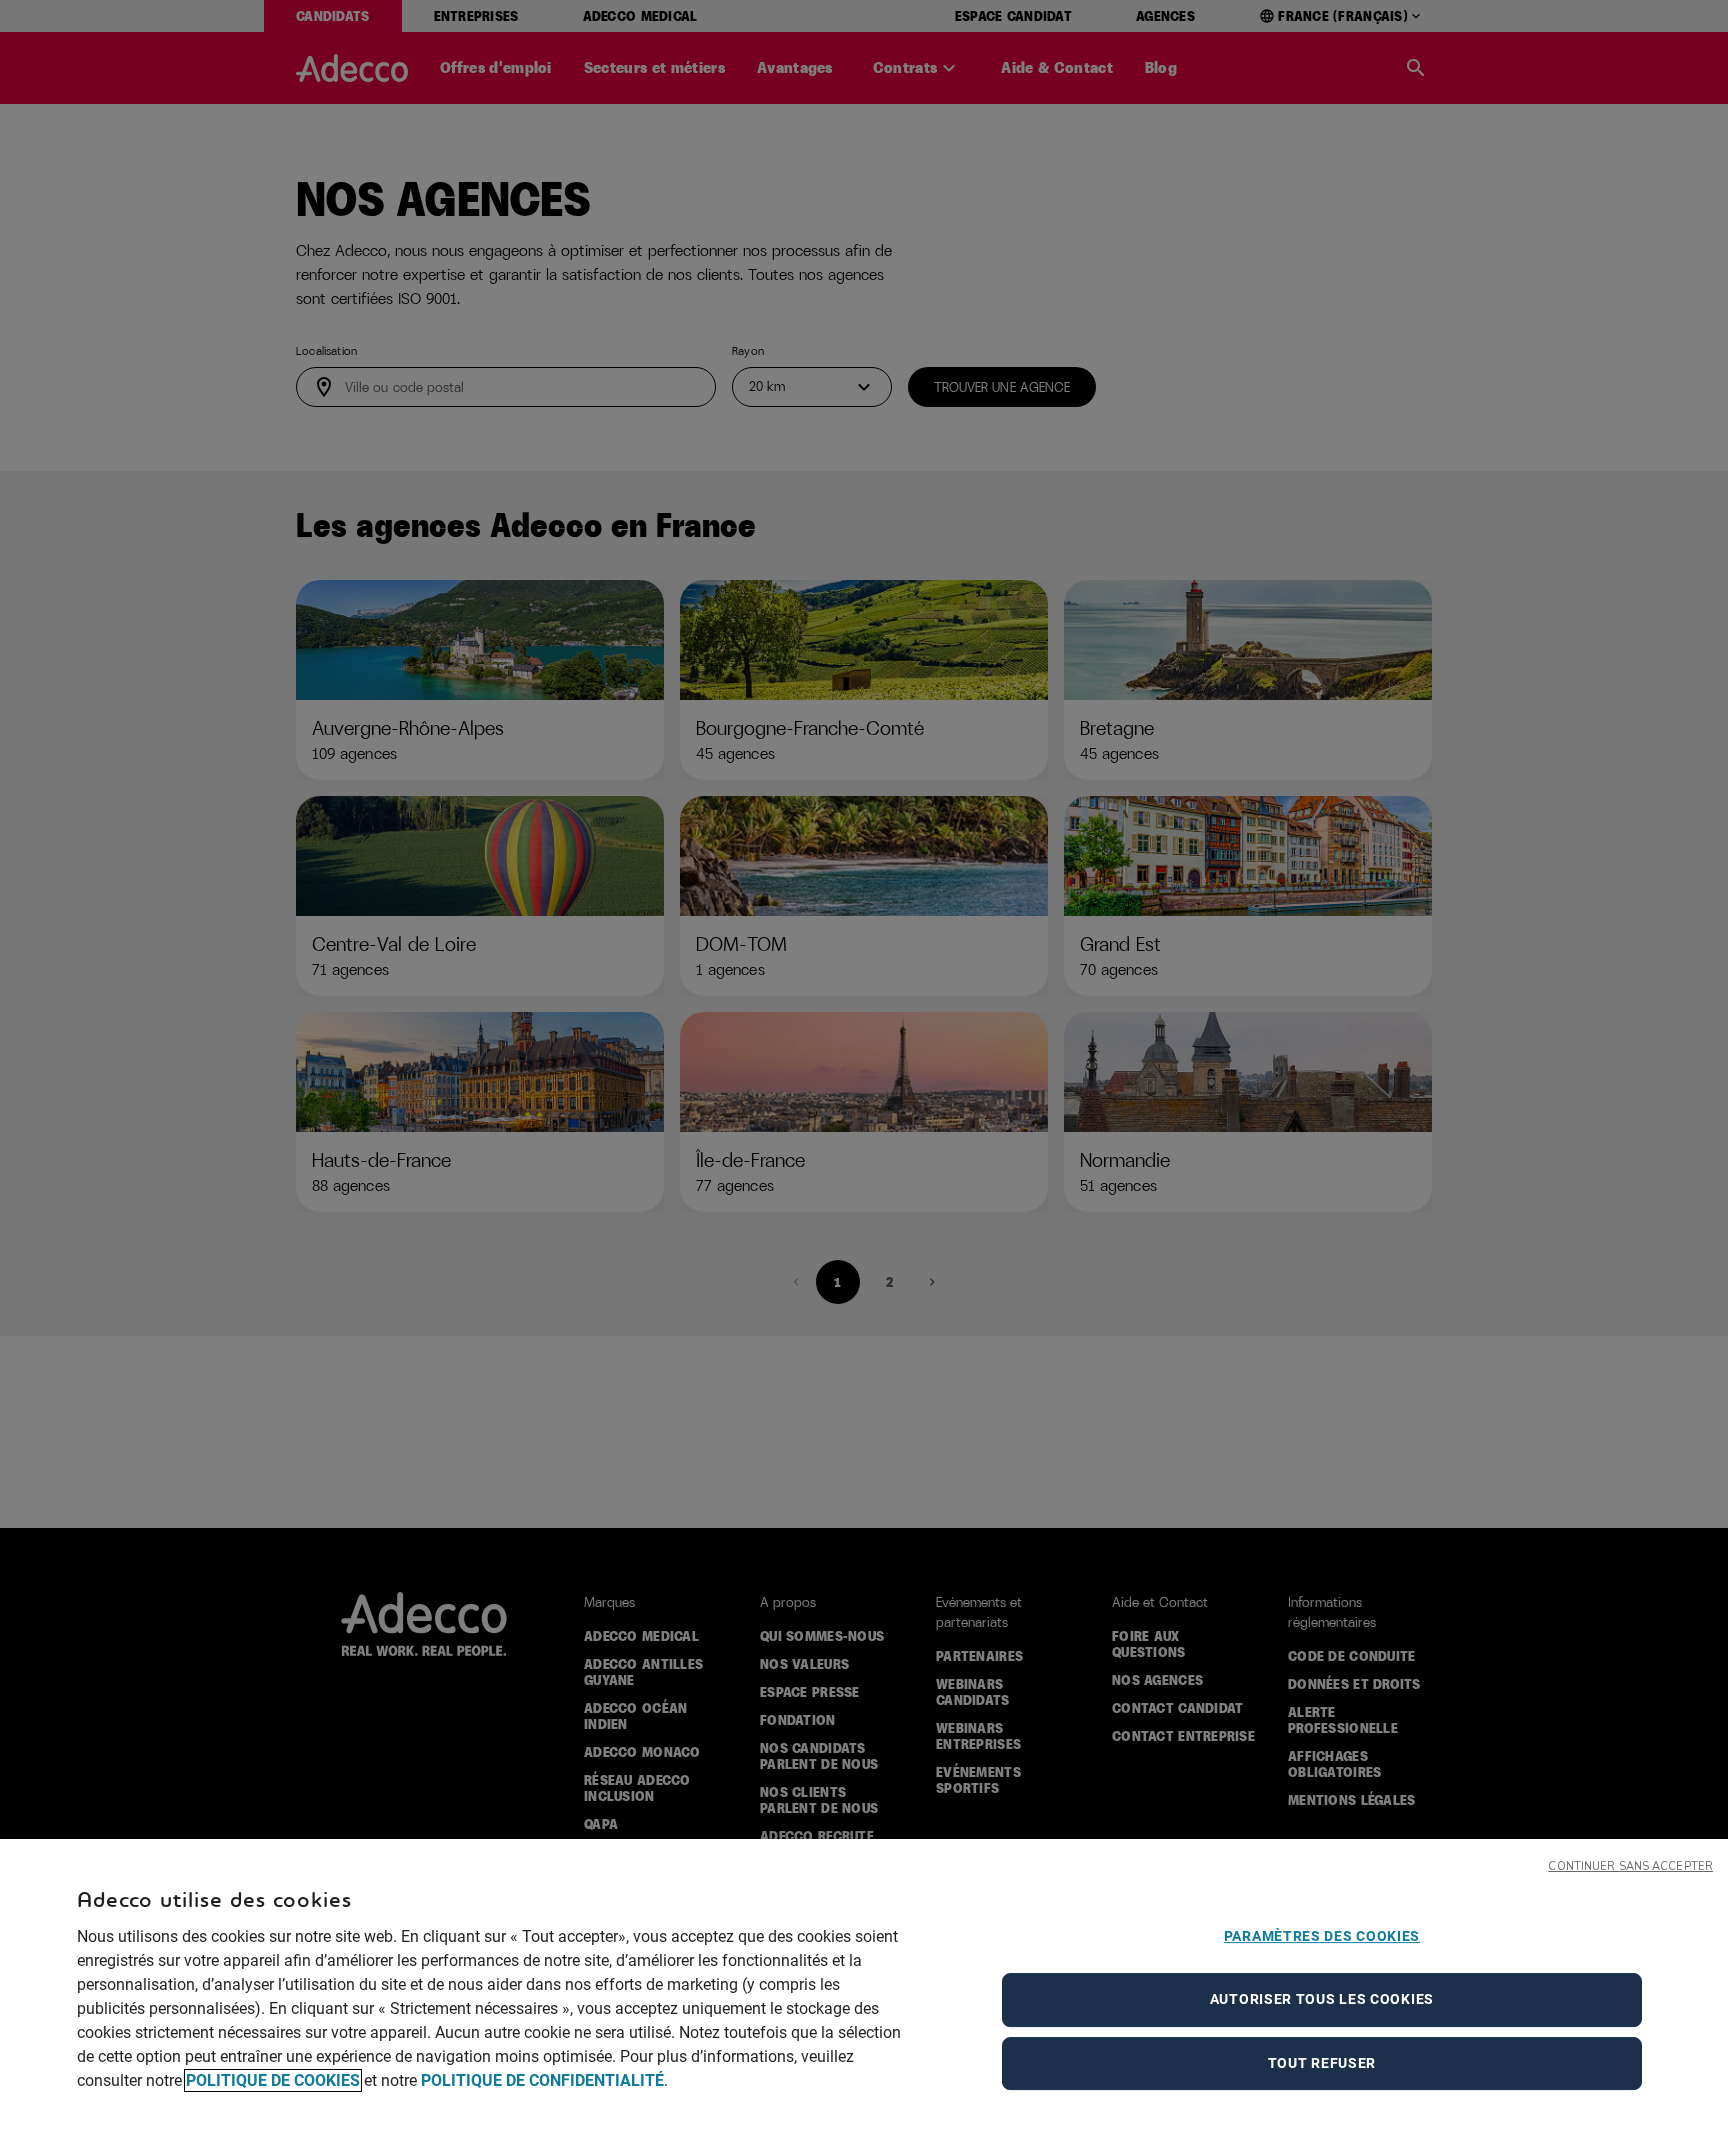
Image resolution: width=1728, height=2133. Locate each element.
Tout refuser (1322, 2063)
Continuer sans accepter (1630, 1866)
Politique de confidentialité (542, 2080)
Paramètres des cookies (1322, 1936)
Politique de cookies (273, 2080)
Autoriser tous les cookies (1322, 1999)
